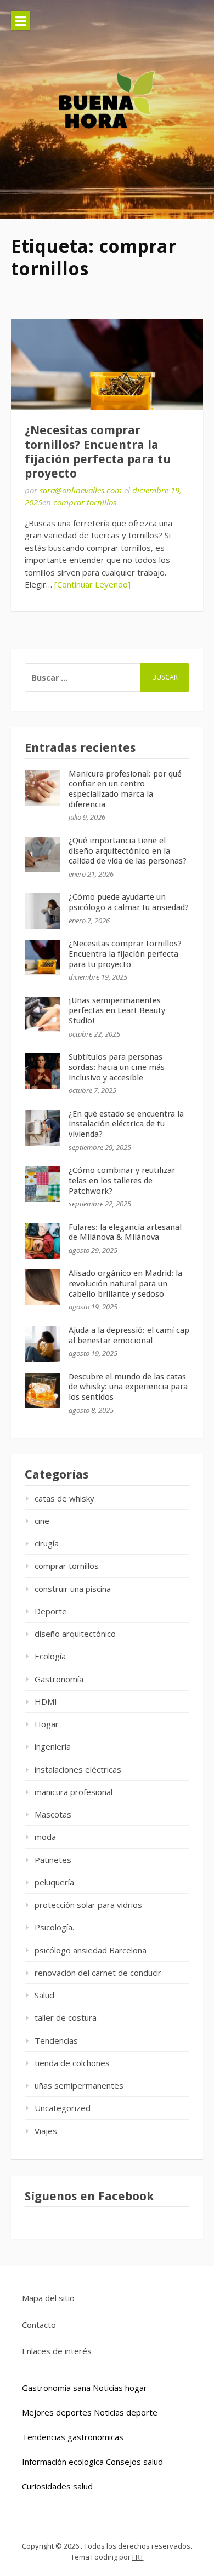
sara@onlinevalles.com (81, 490)
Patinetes (53, 1860)
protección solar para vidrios (88, 1905)
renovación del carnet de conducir (98, 1973)
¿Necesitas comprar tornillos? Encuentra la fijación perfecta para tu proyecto (98, 452)
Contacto (39, 2325)
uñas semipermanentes (79, 2085)
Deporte (51, 1611)
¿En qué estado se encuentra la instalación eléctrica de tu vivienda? (126, 1124)
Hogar (47, 1724)
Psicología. (54, 1927)
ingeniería (53, 1746)
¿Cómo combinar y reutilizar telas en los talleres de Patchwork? (122, 1181)
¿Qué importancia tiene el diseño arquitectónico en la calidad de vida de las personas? (128, 851)
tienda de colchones (72, 2063)
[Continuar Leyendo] (92, 584)
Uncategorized (63, 2108)
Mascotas (53, 1814)
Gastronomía (59, 1679)
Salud (44, 1995)
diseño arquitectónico (75, 1634)
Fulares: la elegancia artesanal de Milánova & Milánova (125, 1232)
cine (42, 1521)
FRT (138, 2557)
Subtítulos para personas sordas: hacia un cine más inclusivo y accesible (117, 1067)
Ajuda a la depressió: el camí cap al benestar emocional (129, 1335)
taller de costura (66, 2017)
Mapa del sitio (48, 2298)
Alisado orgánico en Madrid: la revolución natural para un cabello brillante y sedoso (125, 1284)
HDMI (46, 1701)
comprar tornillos (85, 502)
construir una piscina (73, 1589)
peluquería (54, 1882)
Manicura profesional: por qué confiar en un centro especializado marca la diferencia (125, 789)
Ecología (50, 1656)
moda (45, 1837)
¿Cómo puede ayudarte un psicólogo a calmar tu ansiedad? (129, 902)
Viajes (46, 2131)
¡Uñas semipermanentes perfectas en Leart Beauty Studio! (117, 1011)
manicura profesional (74, 1792)
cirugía (47, 1543)
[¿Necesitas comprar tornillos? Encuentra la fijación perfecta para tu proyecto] (107, 365)
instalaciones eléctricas (78, 1769)
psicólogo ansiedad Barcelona (91, 1950)
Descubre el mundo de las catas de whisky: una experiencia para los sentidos (128, 1387)
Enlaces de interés (57, 2351)
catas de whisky (64, 1498)
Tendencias (56, 2040)
